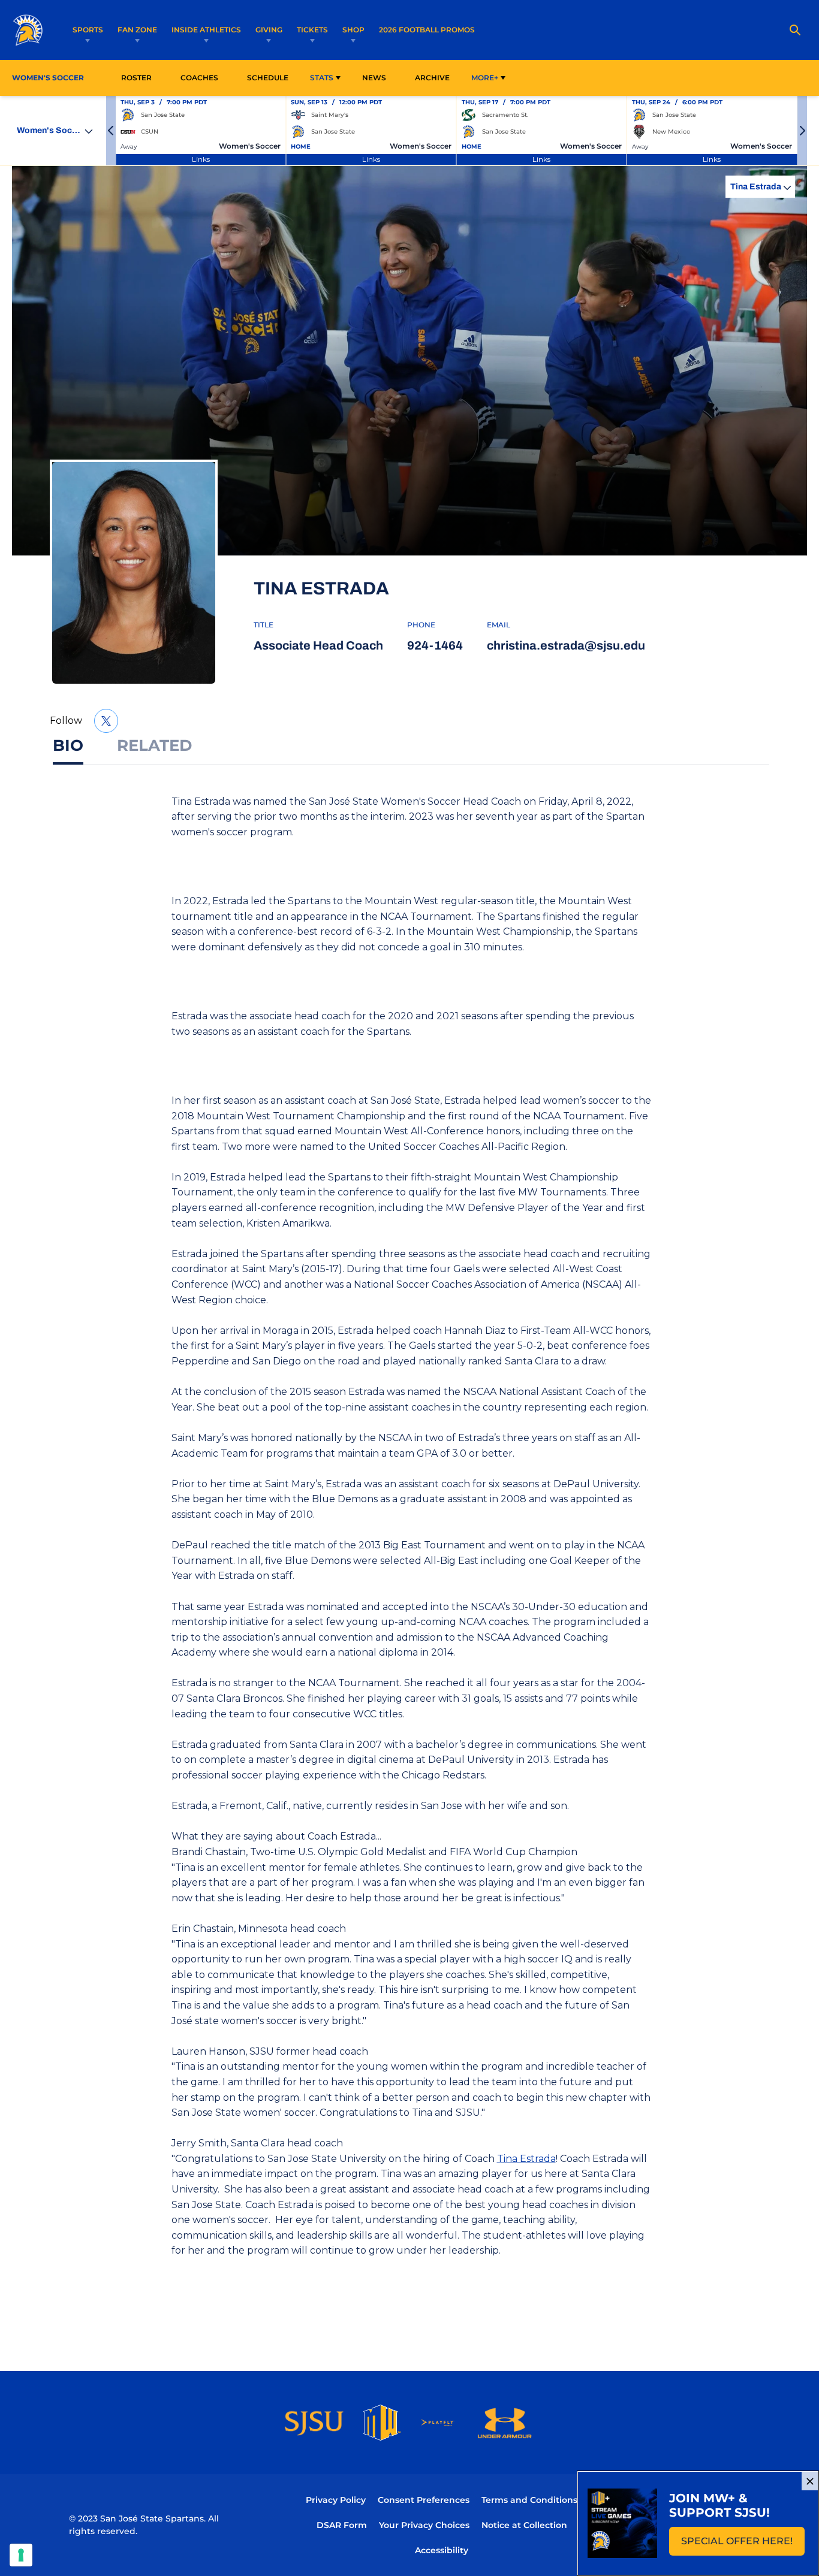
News (374, 78)
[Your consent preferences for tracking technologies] (21, 2555)
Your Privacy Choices (424, 2525)
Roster (136, 78)
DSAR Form (342, 2525)
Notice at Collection (524, 2525)
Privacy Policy (336, 2500)
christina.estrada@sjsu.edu (566, 645)
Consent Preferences (424, 2500)
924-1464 (435, 645)
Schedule (268, 78)
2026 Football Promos (427, 29)
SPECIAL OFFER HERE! (743, 2545)
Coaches (199, 78)
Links (201, 159)
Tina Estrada (526, 2159)
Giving (269, 30)
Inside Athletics (206, 30)
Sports (88, 30)
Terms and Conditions (529, 2500)
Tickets (312, 30)
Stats (322, 78)
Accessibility (442, 2550)
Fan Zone (137, 30)
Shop (353, 30)
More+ (485, 78)
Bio (68, 745)
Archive (432, 78)
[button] (111, 131)
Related (154, 745)
